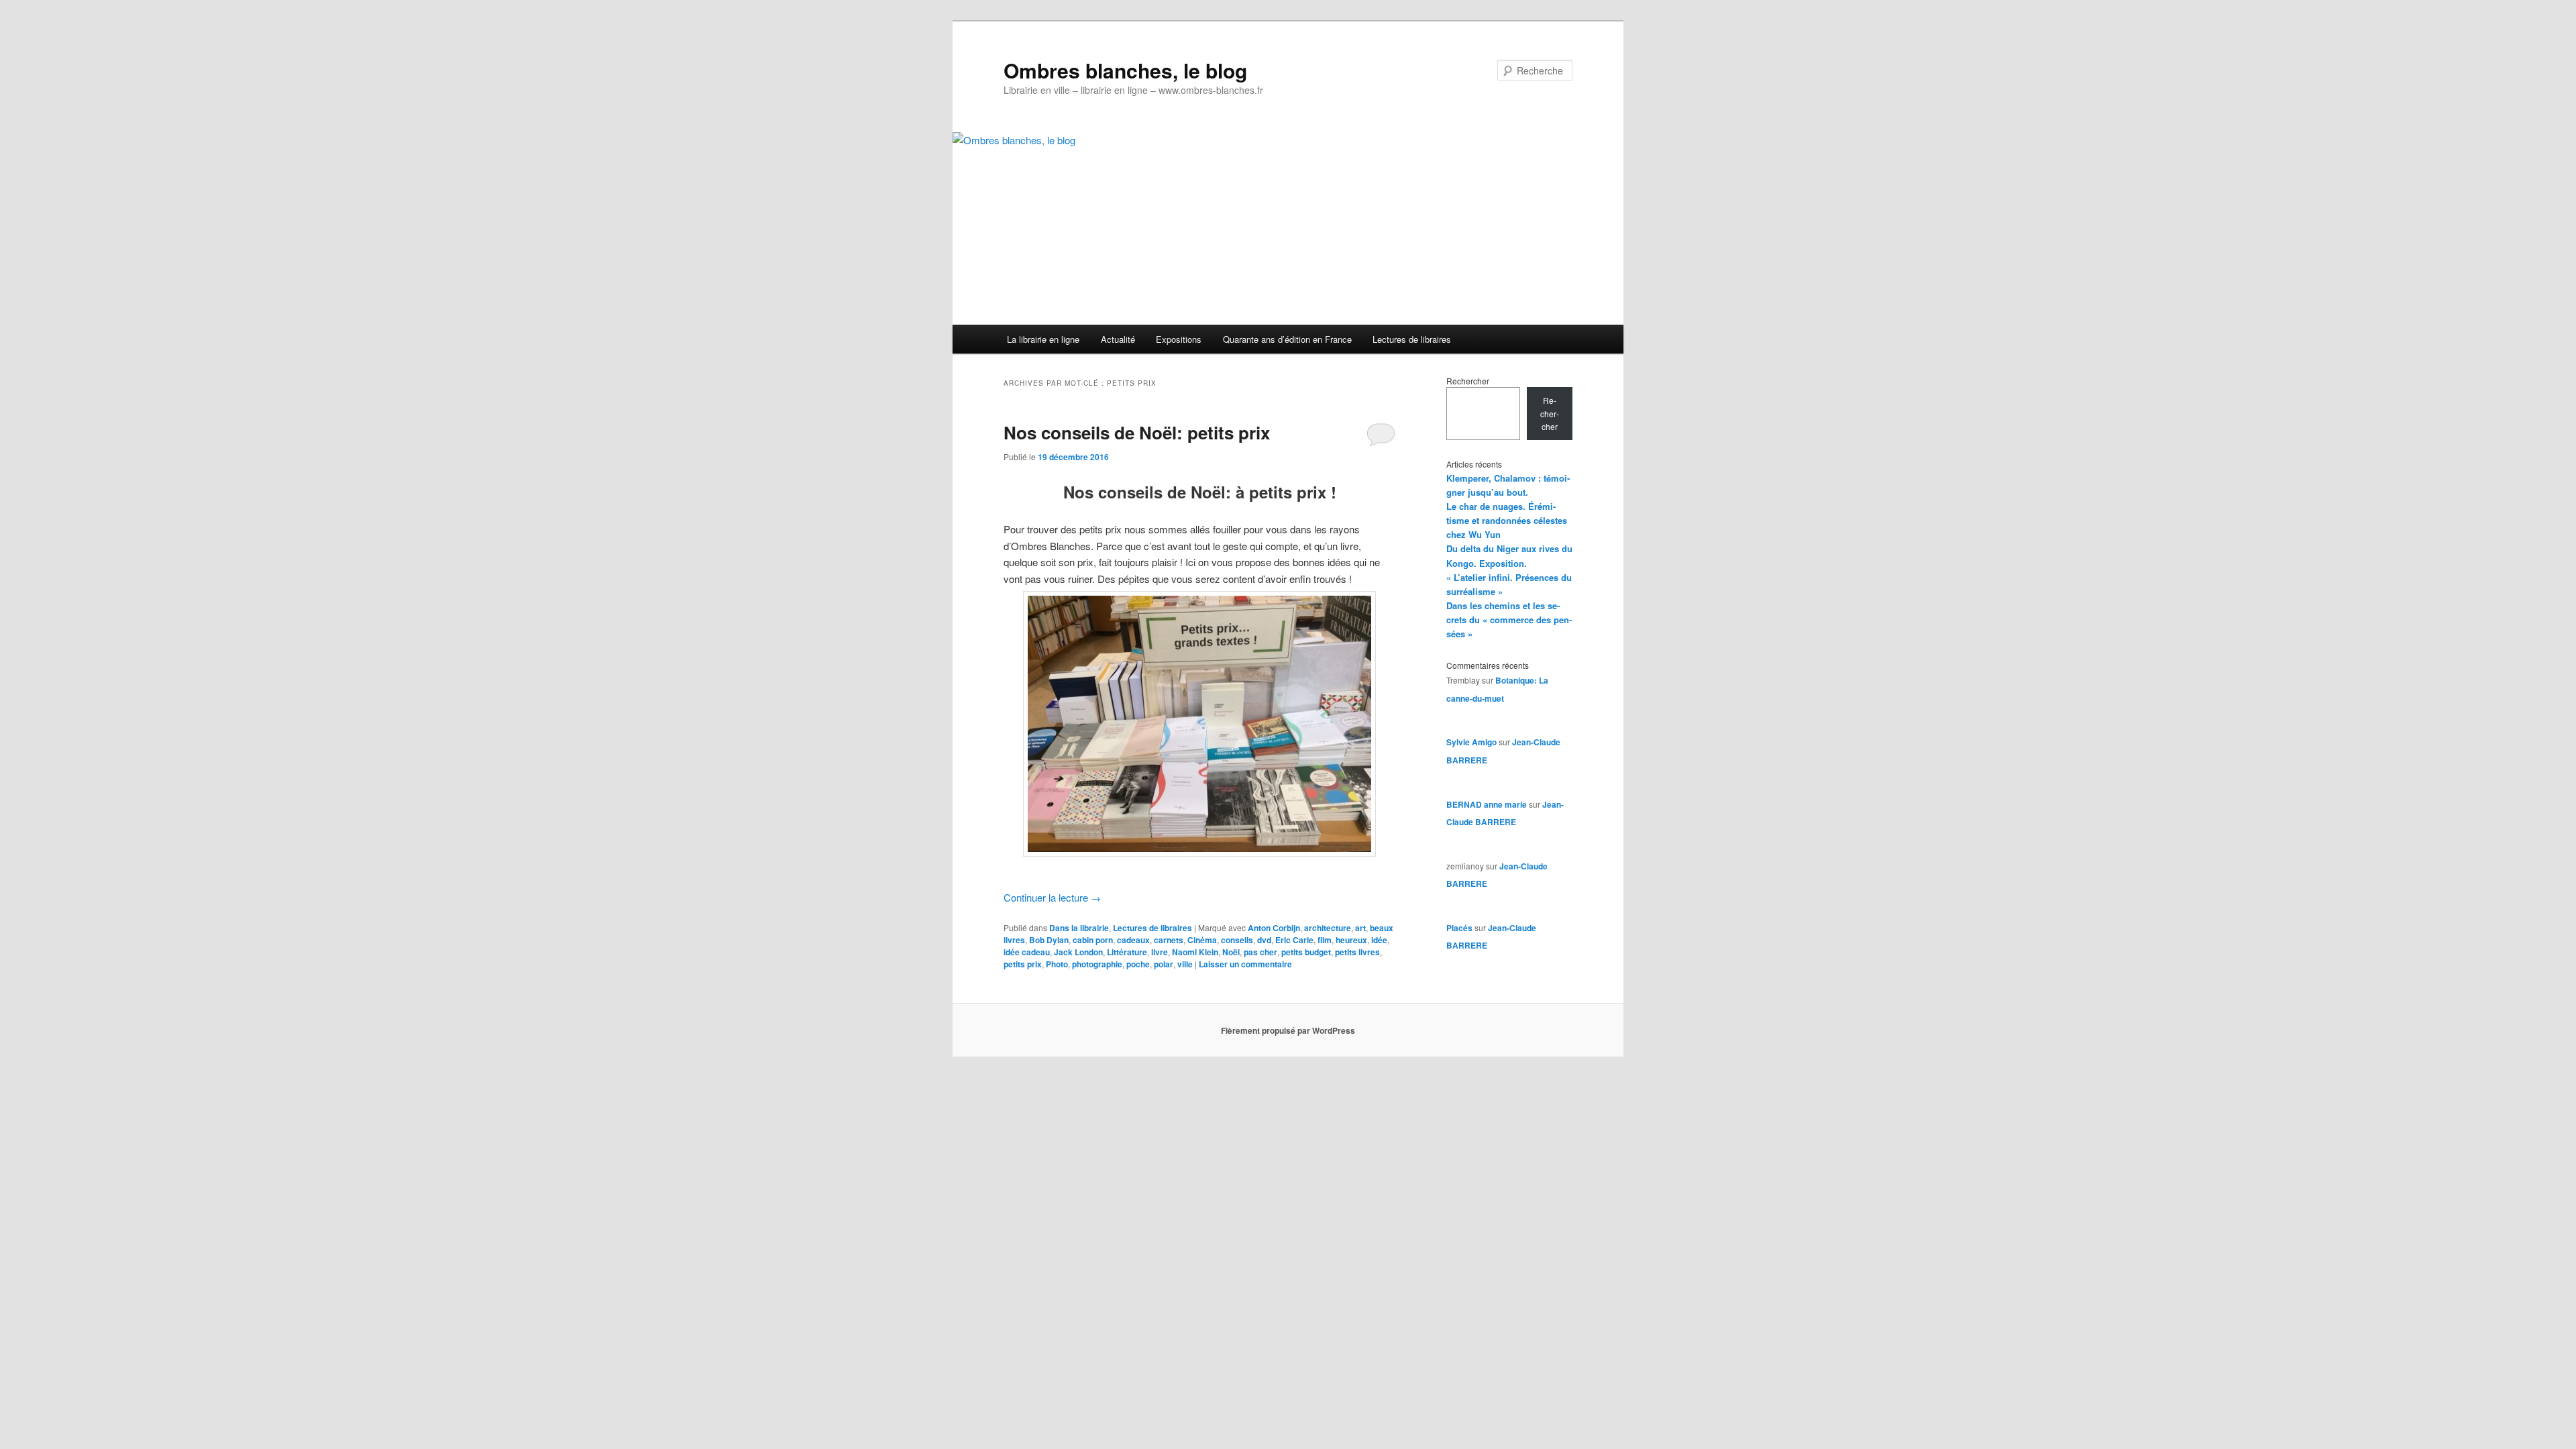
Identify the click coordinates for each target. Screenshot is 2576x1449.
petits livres (1357, 952)
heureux (1351, 940)
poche (1138, 964)
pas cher (1260, 952)
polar (1164, 964)
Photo (1057, 964)
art (1360, 928)
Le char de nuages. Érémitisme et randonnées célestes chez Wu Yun (1507, 520)
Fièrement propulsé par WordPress (1288, 1030)
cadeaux (1133, 940)
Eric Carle (1294, 940)
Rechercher (1468, 381)
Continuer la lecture (1052, 897)
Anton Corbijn (1274, 928)
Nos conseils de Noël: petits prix (1137, 432)
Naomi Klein (1195, 952)
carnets (1169, 940)
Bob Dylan (1049, 940)
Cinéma (1202, 940)
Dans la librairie (1079, 928)
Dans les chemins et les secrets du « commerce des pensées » (1509, 620)
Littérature (1127, 952)
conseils (1237, 940)
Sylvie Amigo (1471, 742)
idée (1379, 940)
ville (1185, 964)
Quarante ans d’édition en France (1287, 339)
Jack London (1078, 952)
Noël (1231, 952)
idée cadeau (1027, 952)
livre (1160, 952)
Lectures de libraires (1412, 339)
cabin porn (1093, 940)
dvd (1264, 940)
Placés (1459, 928)
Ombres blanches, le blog (1125, 70)
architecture (1328, 928)
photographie (1097, 964)
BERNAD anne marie (1487, 804)
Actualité (1118, 339)
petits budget (1306, 952)
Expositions (1179, 339)
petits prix (1023, 964)
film (1325, 940)
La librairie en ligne (1043, 339)
